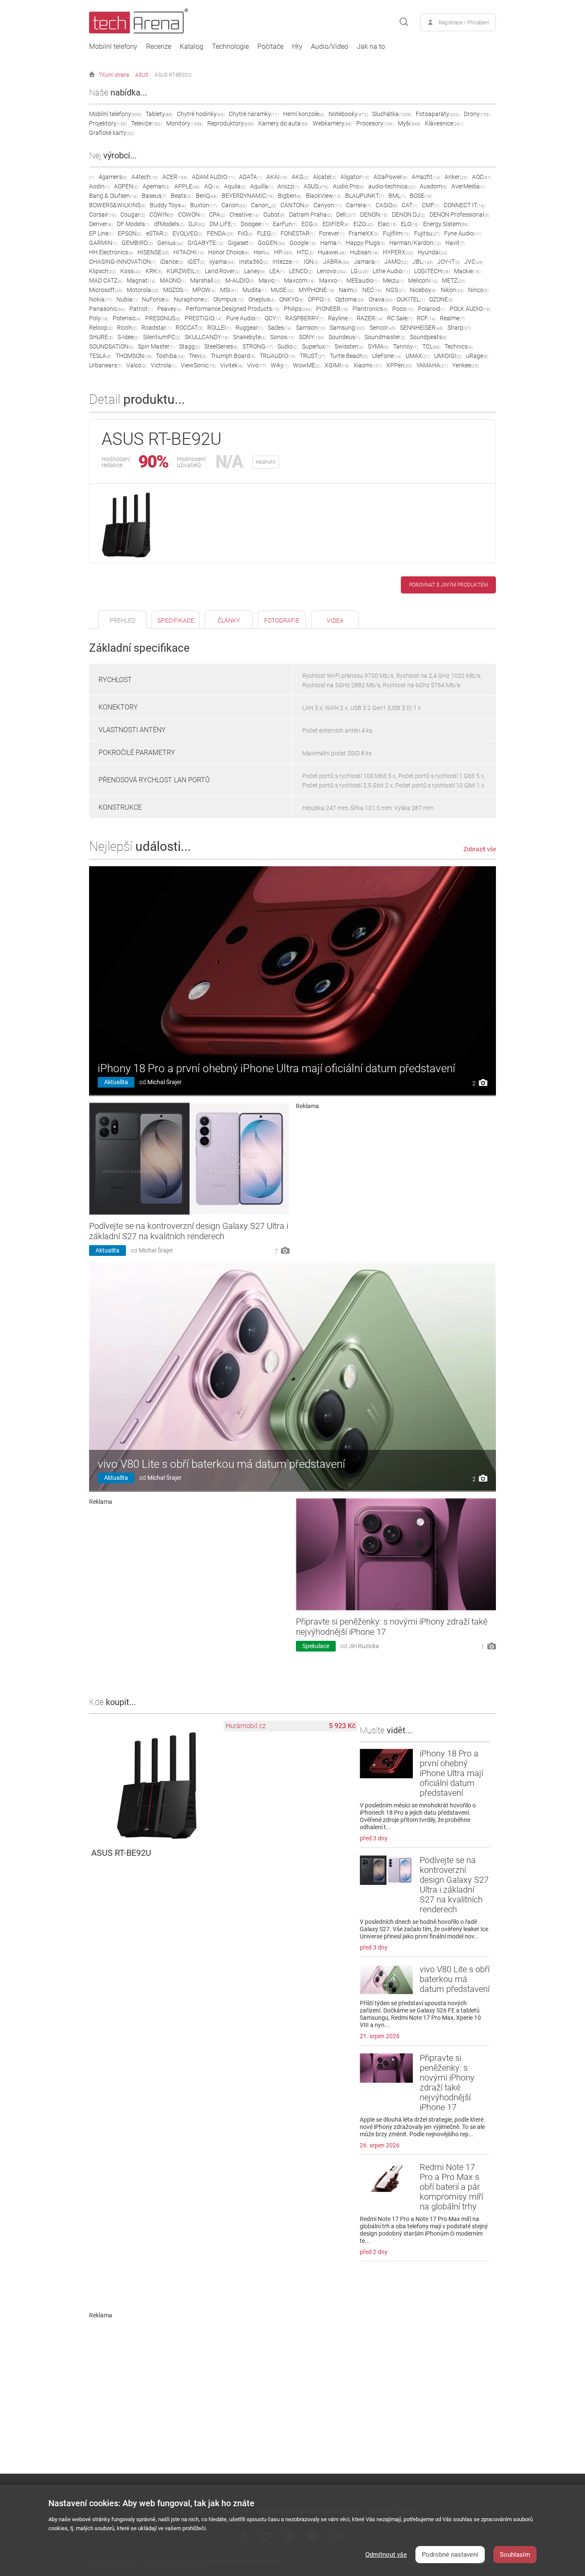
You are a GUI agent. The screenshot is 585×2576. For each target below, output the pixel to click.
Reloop (101, 328)
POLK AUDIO (470, 309)
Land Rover (222, 271)
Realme (452, 318)
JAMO (396, 262)
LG (360, 271)
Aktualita (116, 1082)
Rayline (340, 318)
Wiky (280, 365)
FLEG (267, 233)
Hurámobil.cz (246, 1726)
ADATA (251, 177)
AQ (212, 186)
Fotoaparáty (438, 114)
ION (311, 262)
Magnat (141, 280)
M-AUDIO (240, 280)
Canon (234, 205)
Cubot (274, 215)
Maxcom (299, 280)
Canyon (328, 205)
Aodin (99, 186)
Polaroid (432, 309)
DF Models (133, 224)
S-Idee (128, 337)
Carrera (359, 205)
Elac (387, 224)
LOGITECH (432, 271)
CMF (431, 205)
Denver (101, 224)
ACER (175, 177)
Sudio (288, 346)
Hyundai (433, 252)
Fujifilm (396, 233)
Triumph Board (233, 356)
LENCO (301, 271)
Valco (136, 365)
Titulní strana (114, 75)
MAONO (173, 280)
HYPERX (398, 252)
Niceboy (423, 290)
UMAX (418, 356)
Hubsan (364, 252)
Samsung (348, 328)
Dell (346, 215)
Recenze (159, 47)
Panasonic (107, 309)
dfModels (169, 224)
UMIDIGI (448, 356)
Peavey (169, 309)
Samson (311, 328)
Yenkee (466, 365)
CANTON (295, 205)
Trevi (198, 356)
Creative (244, 215)
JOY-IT (449, 262)
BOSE (421, 196)
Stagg (190, 346)
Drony (477, 114)
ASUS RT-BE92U (173, 75)
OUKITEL (411, 299)
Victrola (164, 365)
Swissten (349, 346)
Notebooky (348, 114)
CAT (410, 205)
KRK (154, 271)
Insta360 (254, 262)
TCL (431, 346)
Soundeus (344, 337)
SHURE (101, 337)
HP (283, 252)
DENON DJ (409, 215)
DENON (374, 215)
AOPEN (126, 186)
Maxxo (331, 280)
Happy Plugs (366, 243)
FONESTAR (298, 233)
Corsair (103, 215)
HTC (305, 252)
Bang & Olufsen (113, 196)
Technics (459, 346)
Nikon (452, 290)
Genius (170, 243)
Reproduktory (231, 123)
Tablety (159, 114)
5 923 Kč (342, 1726)
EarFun (285, 224)
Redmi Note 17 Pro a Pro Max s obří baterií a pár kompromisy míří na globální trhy (451, 2187)
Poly (99, 318)
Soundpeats (428, 337)
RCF (426, 318)
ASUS (142, 75)
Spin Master (156, 346)
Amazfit (426, 177)
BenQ (207, 196)
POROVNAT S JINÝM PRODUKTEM (448, 585)
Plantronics (370, 309)
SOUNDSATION (111, 346)
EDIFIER (336, 224)
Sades (280, 328)
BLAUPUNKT (365, 196)
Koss (131, 271)
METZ (454, 280)
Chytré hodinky (201, 114)
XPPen (399, 365)
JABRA (336, 262)
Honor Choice (229, 252)
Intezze (286, 262)
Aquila (235, 186)
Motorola (143, 290)
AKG (300, 177)
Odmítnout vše (386, 2555)
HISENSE (153, 252)
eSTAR (157, 233)
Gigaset (241, 243)
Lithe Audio (391, 271)
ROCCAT (189, 328)
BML (397, 196)
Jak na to (371, 47)
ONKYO (291, 299)
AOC (482, 177)
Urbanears (106, 365)
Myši (409, 123)
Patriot (141, 309)
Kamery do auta (283, 123)
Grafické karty (112, 133)
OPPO (319, 299)
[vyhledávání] (404, 22)
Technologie (230, 47)
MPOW (204, 290)
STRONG (258, 346)
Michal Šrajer (164, 1082)
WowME (307, 365)
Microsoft (106, 290)
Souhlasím (515, 2555)
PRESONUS (163, 318)
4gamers (113, 177)
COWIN (162, 215)
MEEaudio (363, 280)
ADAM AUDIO (213, 177)
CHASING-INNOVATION (122, 262)
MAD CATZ (106, 280)
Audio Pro (348, 186)
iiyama (222, 262)
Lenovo (332, 271)
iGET (196, 262)
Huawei (332, 252)
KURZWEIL (184, 271)
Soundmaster (385, 337)
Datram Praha (310, 215)
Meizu (393, 280)
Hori (262, 252)
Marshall (206, 280)
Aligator (355, 177)
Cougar (133, 215)
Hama (331, 243)
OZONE (441, 299)
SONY (312, 337)
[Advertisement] (396, 1169)
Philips (298, 309)
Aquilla (262, 186)
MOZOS (176, 290)
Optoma (350, 299)
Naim (348, 290)
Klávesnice (444, 123)
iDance (172, 262)
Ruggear (249, 328)
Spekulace (316, 1646)
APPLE (187, 186)
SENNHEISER (422, 328)
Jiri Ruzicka (364, 1646)
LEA (277, 271)
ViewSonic (198, 365)
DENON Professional (459, 215)
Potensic (127, 318)
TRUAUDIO (278, 356)
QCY (273, 318)
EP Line (101, 233)
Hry (297, 47)
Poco (403, 309)
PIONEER (332, 309)
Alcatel (325, 177)
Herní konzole (304, 114)
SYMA (378, 346)
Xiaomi (368, 365)
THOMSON (134, 356)
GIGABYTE (206, 243)
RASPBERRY (304, 318)
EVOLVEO (188, 233)
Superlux (316, 346)
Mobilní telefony (113, 47)
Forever (332, 233)
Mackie (467, 271)
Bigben (290, 196)
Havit (455, 243)
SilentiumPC (162, 337)
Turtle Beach (349, 356)
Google (303, 243)
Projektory (108, 123)
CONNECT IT (464, 205)
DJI (197, 224)
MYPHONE (316, 290)
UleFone (387, 356)
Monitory (185, 123)
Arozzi (288, 186)
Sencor (383, 328)
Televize (146, 123)
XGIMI (337, 365)
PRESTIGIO (203, 318)
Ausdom (433, 186)
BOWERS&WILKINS (117, 205)
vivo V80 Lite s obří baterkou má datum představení (221, 1464)
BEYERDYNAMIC (248, 196)
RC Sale (400, 318)
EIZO (363, 224)
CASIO (387, 205)
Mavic (269, 280)
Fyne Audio (463, 233)
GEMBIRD (137, 243)
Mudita (254, 290)
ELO (410, 224)
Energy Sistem (446, 224)
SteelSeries (221, 346)
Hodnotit (266, 462)
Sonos (282, 337)
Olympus (229, 299)
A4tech (145, 177)
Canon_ (264, 205)
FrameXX (364, 233)
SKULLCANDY (207, 337)
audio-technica (392, 186)
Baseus (154, 196)
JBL (423, 262)
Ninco (478, 290)
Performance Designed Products (233, 309)
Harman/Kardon (415, 243)
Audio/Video (330, 47)
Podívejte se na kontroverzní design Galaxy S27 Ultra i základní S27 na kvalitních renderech (189, 1231)
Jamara (367, 262)
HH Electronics (111, 252)
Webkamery (332, 123)
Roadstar (156, 328)
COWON (191, 215)
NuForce (156, 299)
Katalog (192, 47)
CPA (217, 215)
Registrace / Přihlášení (464, 23)
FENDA (220, 233)
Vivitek (231, 365)
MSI (229, 290)
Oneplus (262, 299)
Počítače (270, 47)
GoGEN (272, 243)
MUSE (282, 290)
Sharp (459, 328)
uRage (477, 356)
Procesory (375, 123)
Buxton (204, 205)
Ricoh (127, 328)
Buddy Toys (168, 205)
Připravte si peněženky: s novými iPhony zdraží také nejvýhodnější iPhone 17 (447, 2083)
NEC (372, 290)
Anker (456, 177)
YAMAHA (432, 365)
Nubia (127, 299)
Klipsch (103, 271)
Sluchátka (392, 114)
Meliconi (423, 280)
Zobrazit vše (480, 849)
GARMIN (103, 243)
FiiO (245, 233)
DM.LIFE (223, 224)
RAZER (370, 318)
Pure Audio (243, 318)
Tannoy (406, 346)
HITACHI (189, 252)
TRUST (313, 356)
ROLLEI (219, 328)
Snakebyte (249, 337)
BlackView (323, 196)
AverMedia (468, 186)
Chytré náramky (254, 114)
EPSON (130, 233)
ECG (310, 224)
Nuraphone (191, 299)
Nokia (101, 299)
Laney (255, 271)
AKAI (277, 177)
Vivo (257, 365)
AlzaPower (390, 177)
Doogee (255, 224)
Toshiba (170, 356)
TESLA (100, 356)
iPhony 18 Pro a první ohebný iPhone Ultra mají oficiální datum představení (276, 1068)
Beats (181, 196)
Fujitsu (427, 233)
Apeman (156, 186)
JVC (474, 262)
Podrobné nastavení (450, 2555)
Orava (381, 299)
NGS (396, 290)
